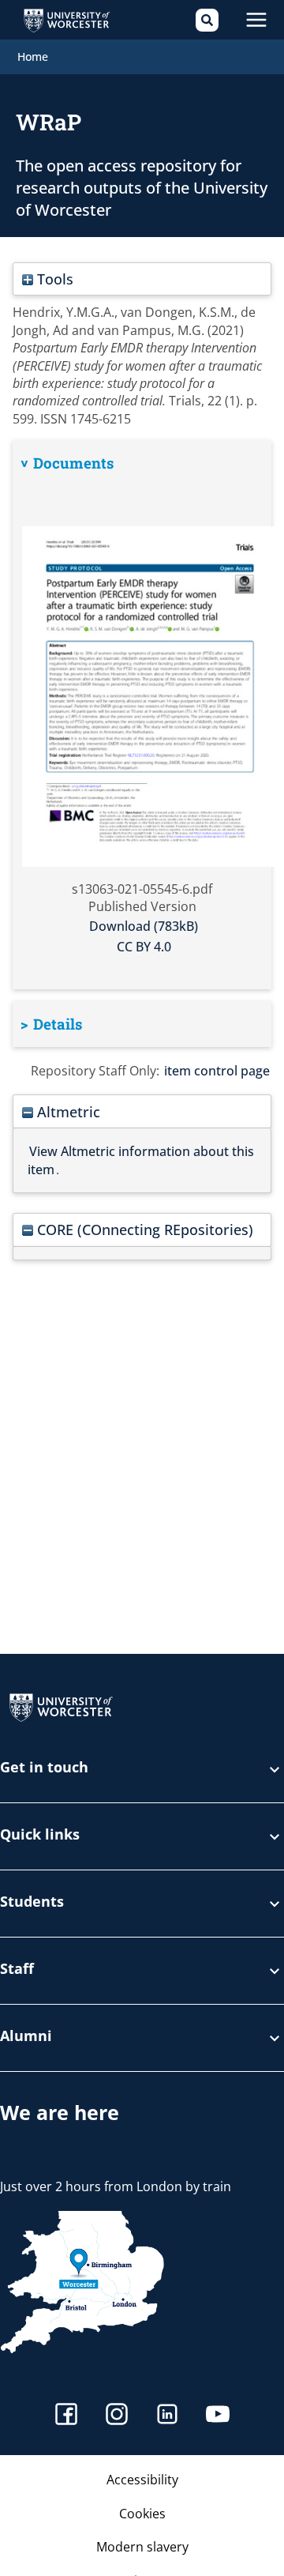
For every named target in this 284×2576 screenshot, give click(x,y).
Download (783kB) (144, 926)
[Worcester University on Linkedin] (167, 2416)
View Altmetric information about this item (141, 1160)
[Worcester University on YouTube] (218, 2416)
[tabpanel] (142, 714)
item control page (217, 1071)
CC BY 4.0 (144, 947)
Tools (53, 279)
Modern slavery (142, 2547)
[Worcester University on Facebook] (66, 2416)
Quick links (40, 1835)
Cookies (142, 2514)
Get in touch (44, 1768)
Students (32, 1902)
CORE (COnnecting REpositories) (143, 1229)
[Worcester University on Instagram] (117, 2416)
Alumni (26, 2037)
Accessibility (142, 2480)
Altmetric (67, 1111)
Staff (17, 1970)
